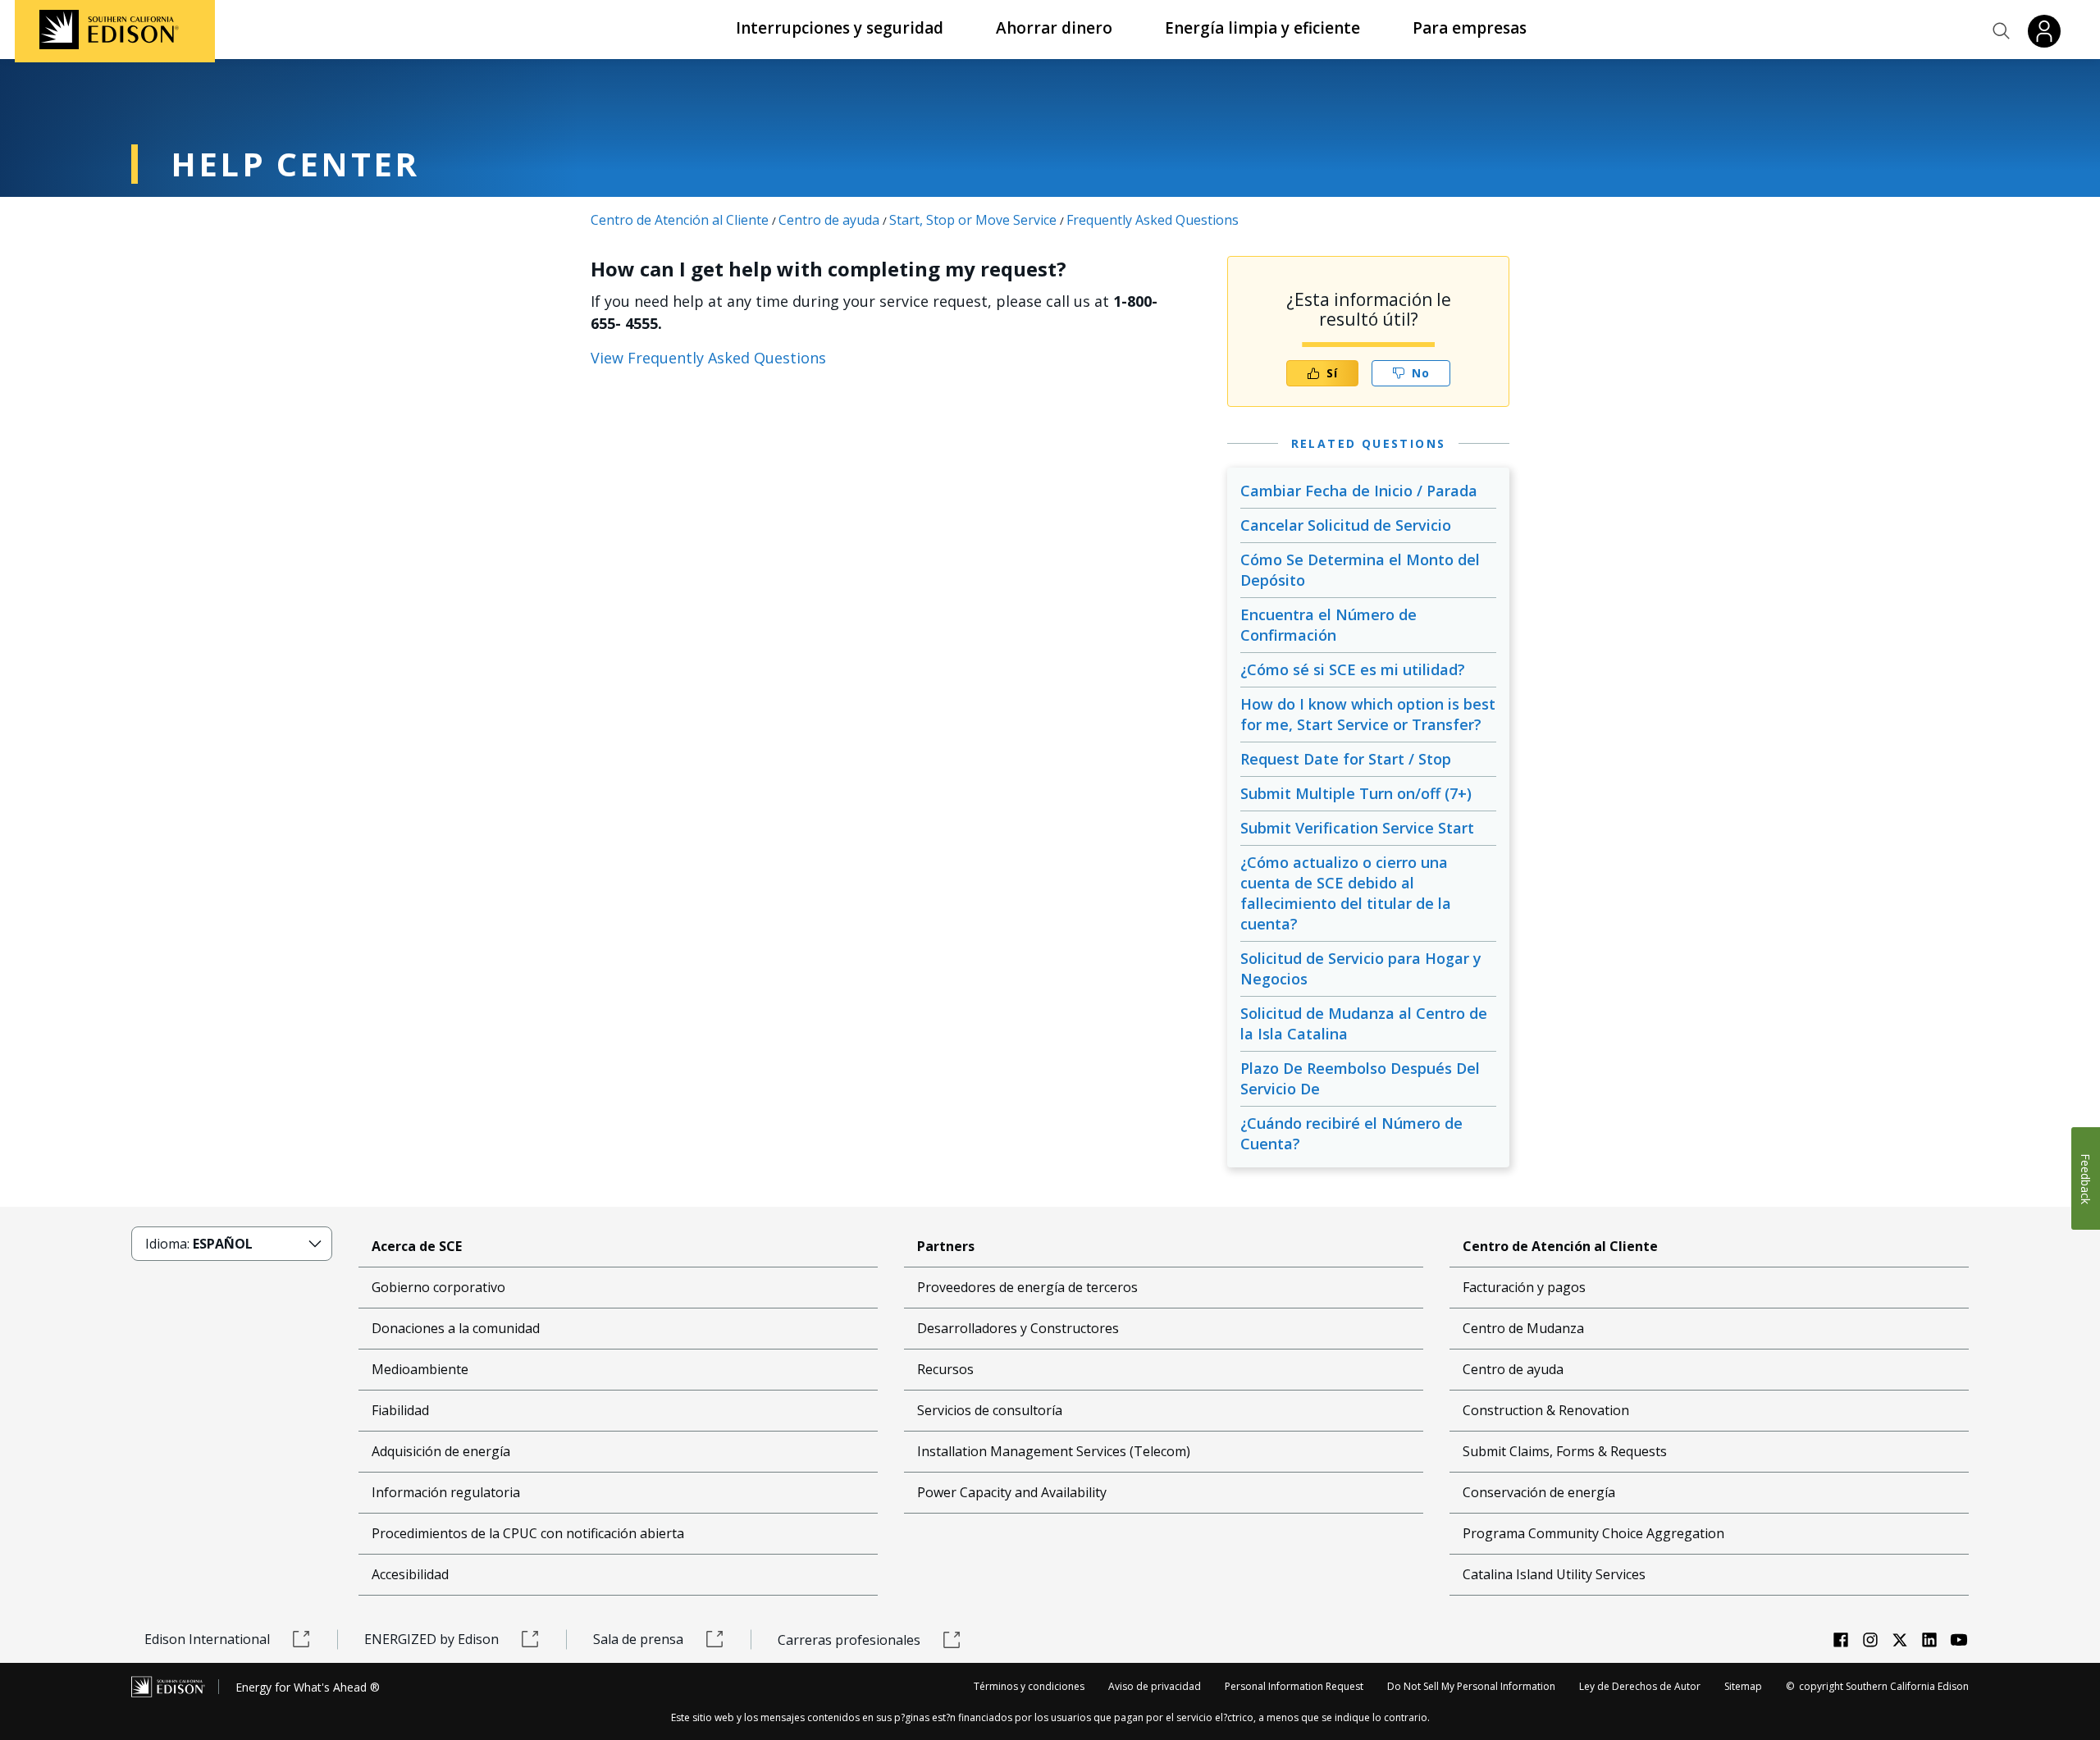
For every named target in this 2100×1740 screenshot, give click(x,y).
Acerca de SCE (417, 1246)
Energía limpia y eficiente (1262, 28)
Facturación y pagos (1524, 1287)
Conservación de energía (1539, 1492)
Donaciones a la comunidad (456, 1328)
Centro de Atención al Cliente (680, 220)
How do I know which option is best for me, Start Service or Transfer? (1368, 714)
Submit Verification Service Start (1357, 828)
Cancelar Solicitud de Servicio (1346, 525)
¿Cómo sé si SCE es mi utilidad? (1353, 669)
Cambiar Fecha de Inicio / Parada (1359, 491)
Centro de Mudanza (1523, 1328)
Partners (946, 1246)
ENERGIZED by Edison (431, 1639)
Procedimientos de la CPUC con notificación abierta (528, 1533)
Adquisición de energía (441, 1451)
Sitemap (1743, 1686)
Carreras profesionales (849, 1640)
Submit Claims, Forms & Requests (1565, 1451)
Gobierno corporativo (438, 1287)
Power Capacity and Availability (1012, 1492)
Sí (1332, 373)
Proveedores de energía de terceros (1027, 1287)
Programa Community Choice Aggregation (1593, 1533)
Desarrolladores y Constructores (1018, 1328)
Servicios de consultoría (990, 1410)
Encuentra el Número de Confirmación (1328, 625)
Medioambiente (420, 1369)
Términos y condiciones (1029, 1686)
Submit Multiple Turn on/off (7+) (1356, 793)
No (1421, 373)
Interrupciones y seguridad (840, 28)
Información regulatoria (446, 1492)
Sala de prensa (638, 1639)
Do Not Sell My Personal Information (1471, 1686)
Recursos (945, 1369)
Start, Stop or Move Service (973, 220)
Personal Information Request (1294, 1686)
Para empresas (1470, 28)
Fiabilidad (400, 1410)
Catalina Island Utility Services (1554, 1574)
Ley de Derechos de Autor (1640, 1686)
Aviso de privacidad (1155, 1686)
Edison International (207, 1639)
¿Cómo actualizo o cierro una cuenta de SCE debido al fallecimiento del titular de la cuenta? (1346, 893)
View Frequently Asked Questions (708, 358)
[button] (2002, 31)
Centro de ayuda (829, 220)
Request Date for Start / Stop (1346, 759)
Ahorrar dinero (1054, 28)
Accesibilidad (410, 1574)
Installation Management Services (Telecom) (1054, 1451)
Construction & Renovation (1546, 1410)
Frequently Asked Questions (1153, 220)
